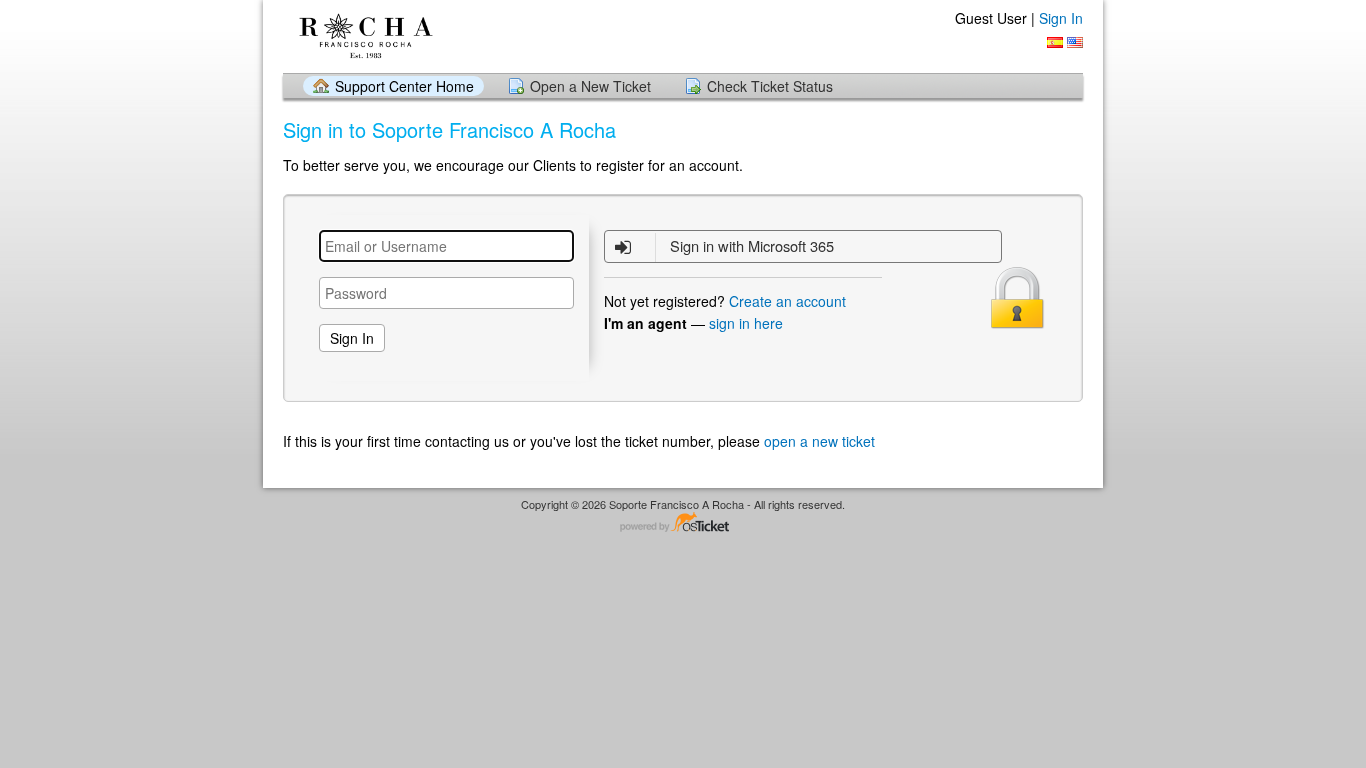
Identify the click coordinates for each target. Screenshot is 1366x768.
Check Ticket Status (770, 86)
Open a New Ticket (590, 86)
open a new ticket (819, 441)
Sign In (1061, 18)
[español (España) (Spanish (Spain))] (1055, 42)
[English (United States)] (1075, 42)
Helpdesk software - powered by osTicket (683, 523)
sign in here (746, 323)
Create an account (787, 301)
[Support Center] (364, 35)
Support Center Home (404, 86)
